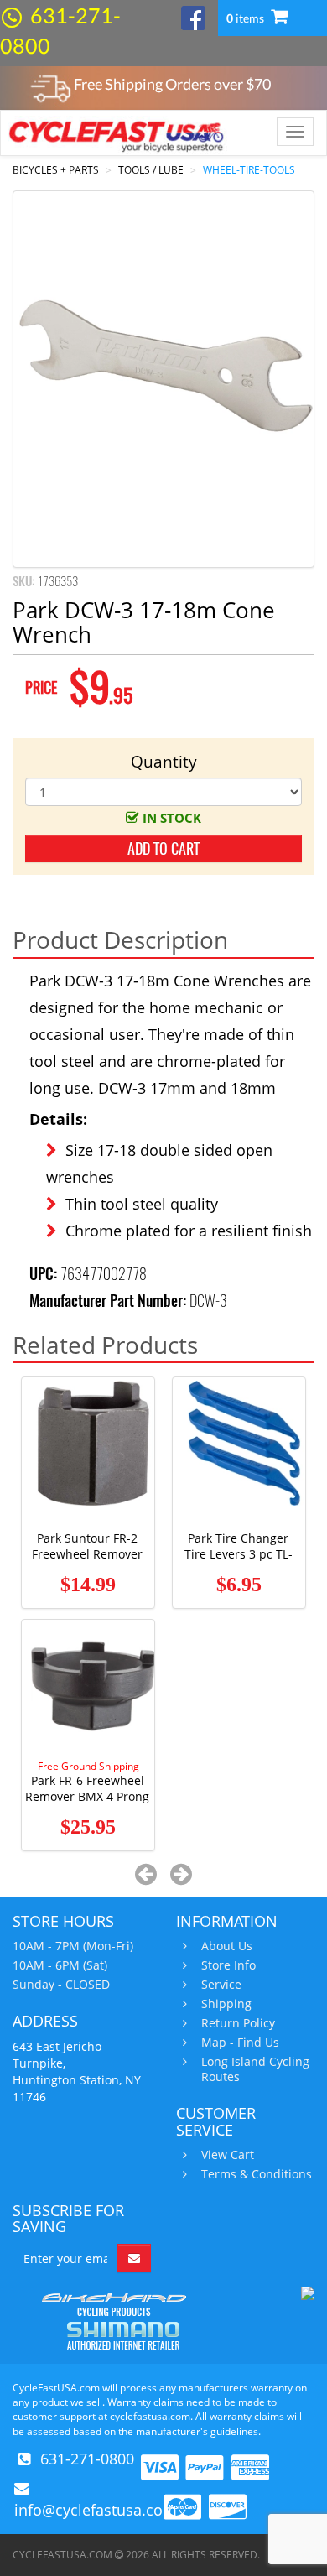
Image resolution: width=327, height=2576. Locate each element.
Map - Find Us (240, 2043)
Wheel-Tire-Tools (249, 170)
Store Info (228, 1965)
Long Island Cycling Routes (255, 2069)
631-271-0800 (87, 2459)
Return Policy (238, 2023)
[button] (146, 1873)
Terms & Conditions (257, 2174)
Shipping (226, 2004)
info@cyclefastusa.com (96, 2510)
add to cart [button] (163, 848)
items (247, 18)
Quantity (164, 762)
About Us (227, 1946)
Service (221, 1985)
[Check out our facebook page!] (193, 16)
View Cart (228, 2155)
